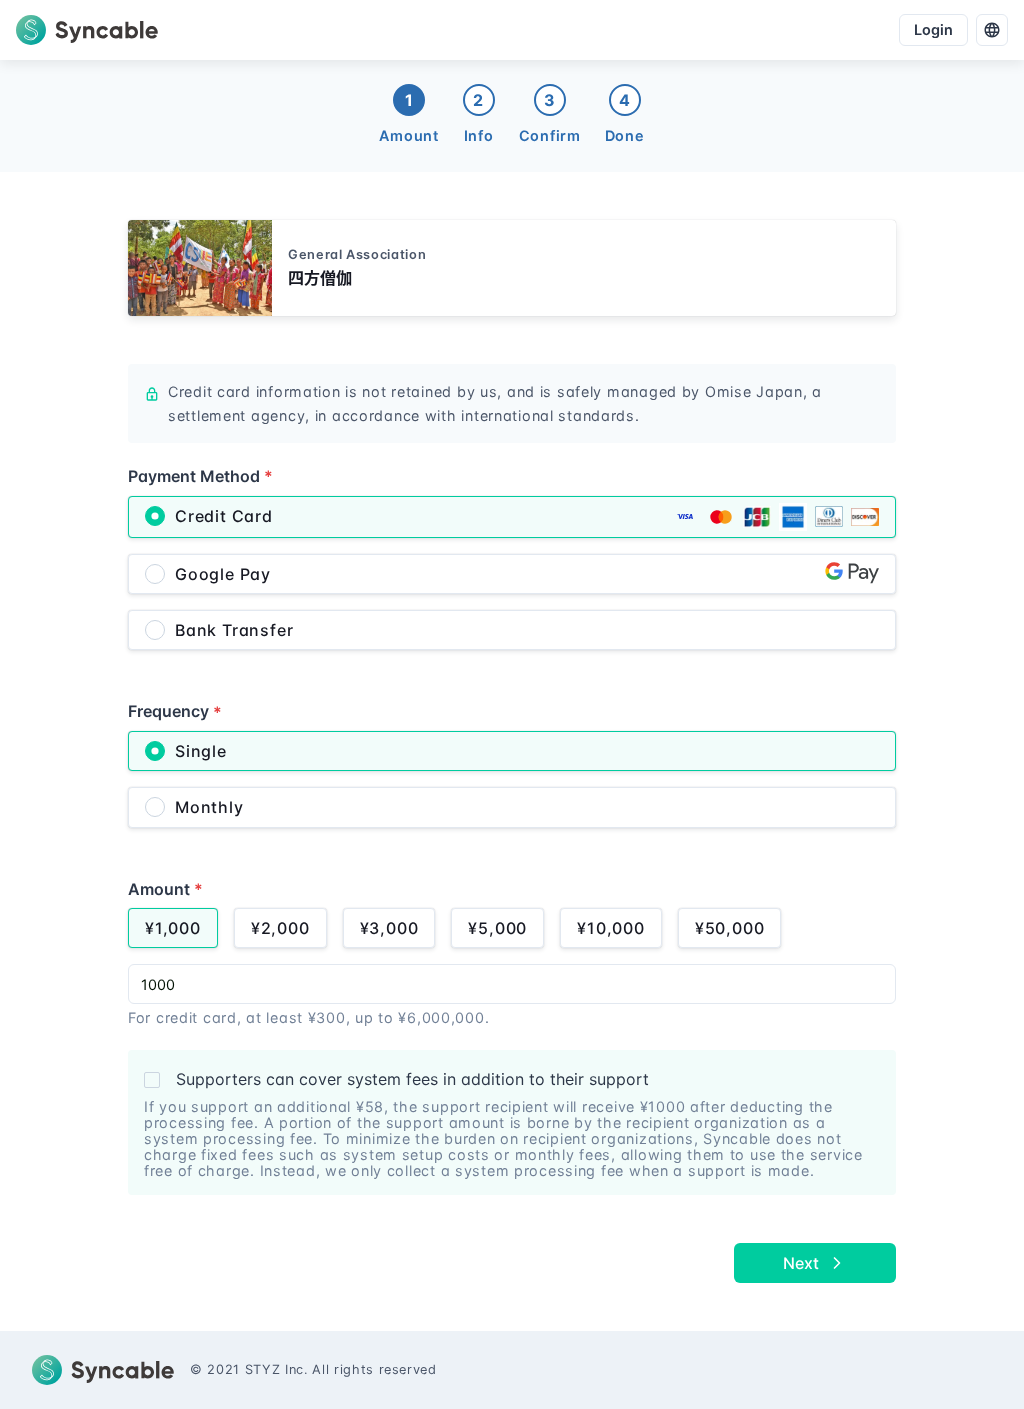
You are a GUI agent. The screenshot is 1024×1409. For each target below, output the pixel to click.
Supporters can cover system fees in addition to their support (412, 1079)
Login (933, 29)
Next (801, 1263)
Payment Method (200, 476)
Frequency (175, 711)
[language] (992, 30)
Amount (165, 889)
